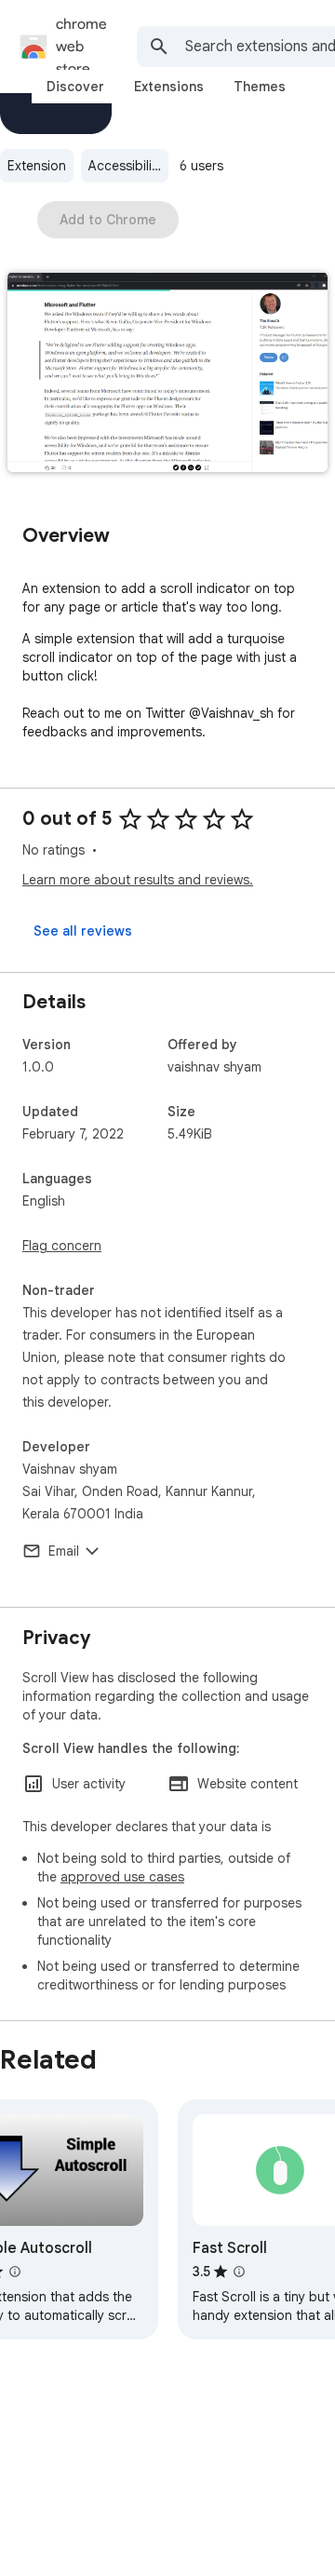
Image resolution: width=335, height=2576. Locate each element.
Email (64, 1551)
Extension (37, 166)
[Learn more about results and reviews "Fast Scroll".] (239, 2272)
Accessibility (126, 166)
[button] (167, 374)
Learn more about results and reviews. (138, 880)
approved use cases (122, 1877)
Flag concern (62, 1246)
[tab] (75, 87)
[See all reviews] (83, 931)
